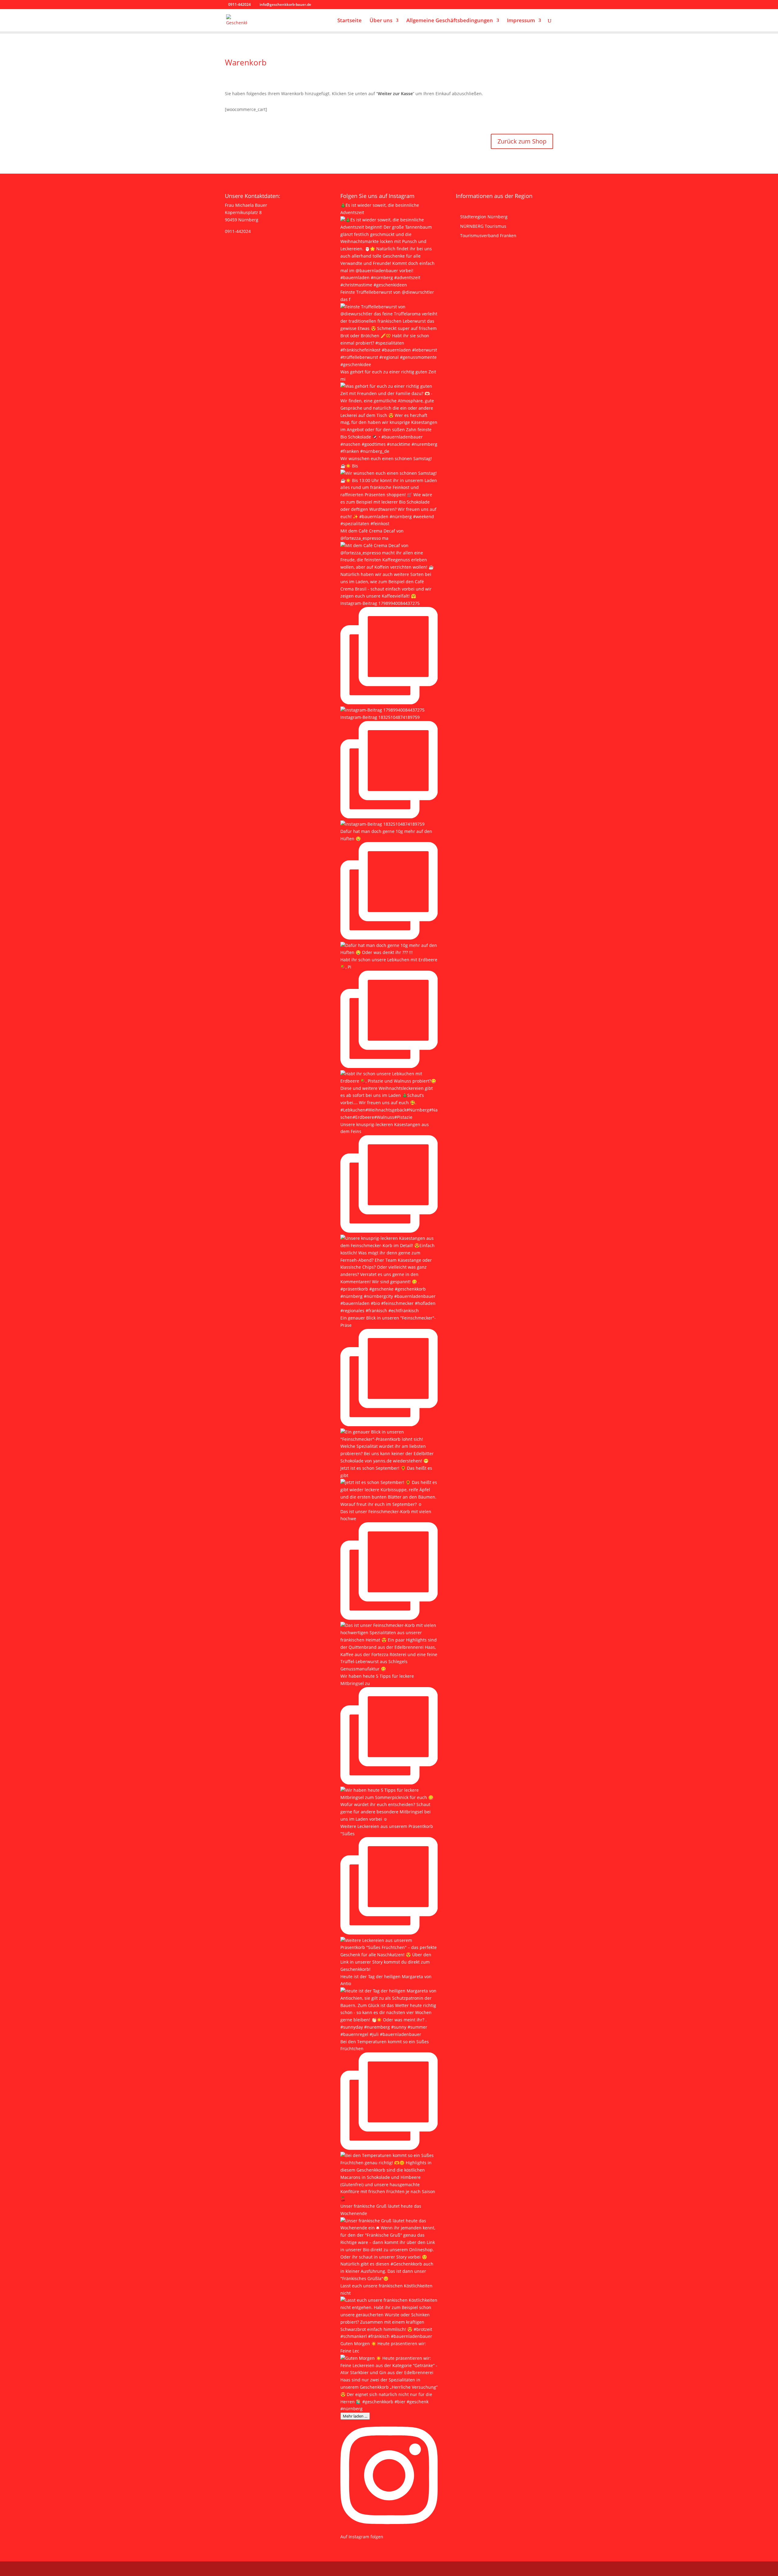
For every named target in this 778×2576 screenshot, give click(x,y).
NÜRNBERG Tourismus (483, 226)
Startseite (349, 21)
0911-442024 (238, 231)
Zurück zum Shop (522, 141)
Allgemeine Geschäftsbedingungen (450, 21)
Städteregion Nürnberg (484, 217)
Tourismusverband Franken (488, 236)
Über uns (381, 21)
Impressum (521, 21)
